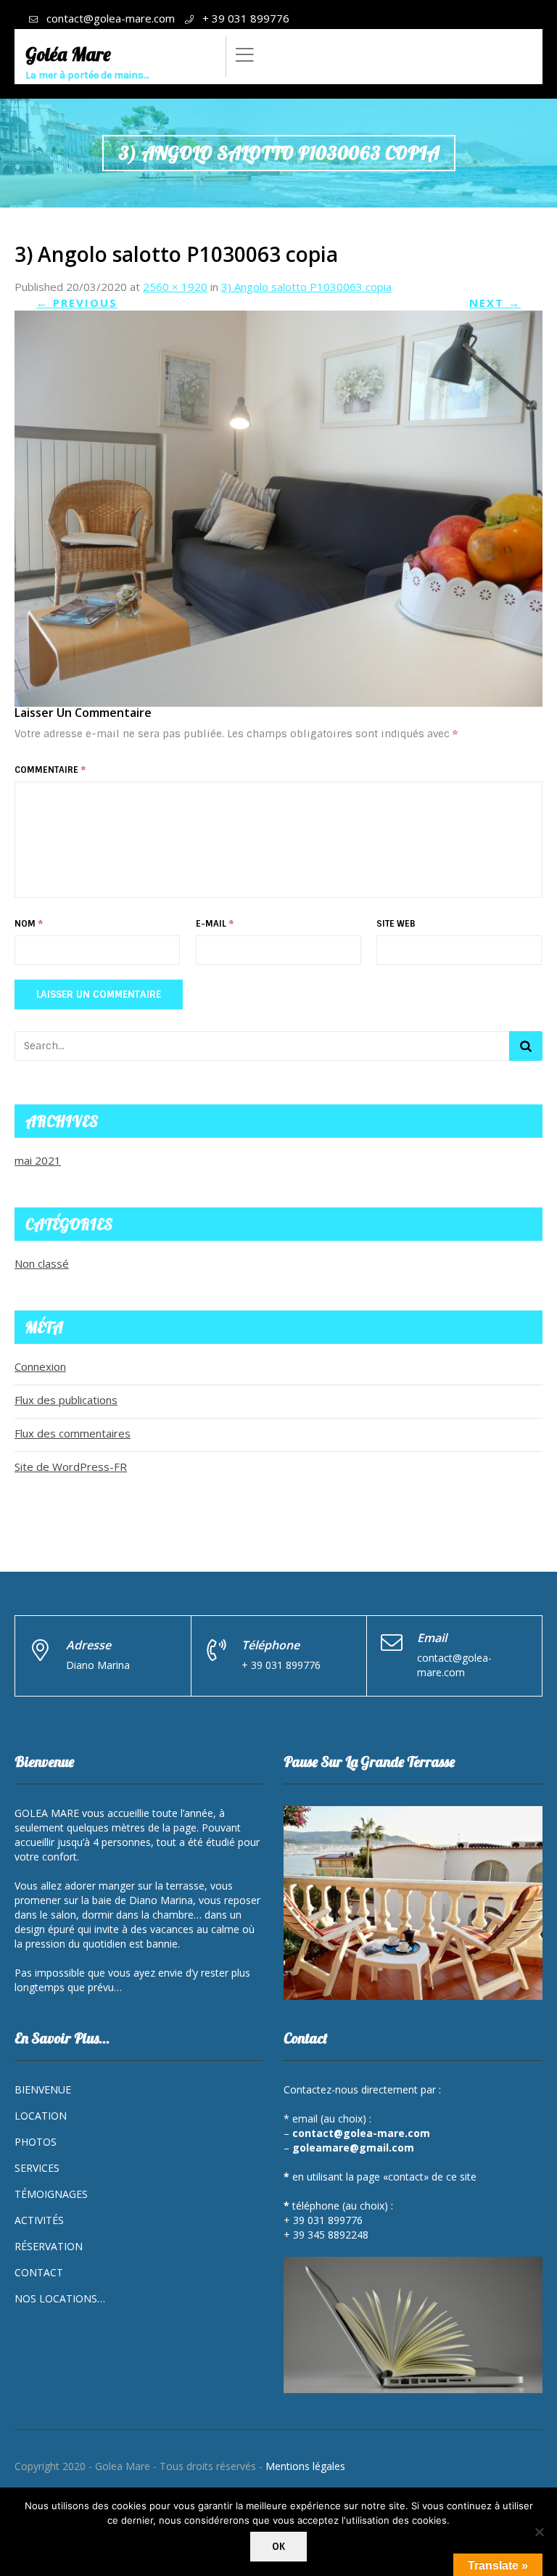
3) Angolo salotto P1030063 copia (306, 287)
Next (495, 303)
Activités (39, 2220)
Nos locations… (60, 2298)
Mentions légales (305, 2466)
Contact (39, 2272)
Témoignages (51, 2194)
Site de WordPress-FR (71, 1467)
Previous (77, 303)
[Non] (539, 2532)
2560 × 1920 (175, 287)
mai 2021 (38, 1160)
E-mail (215, 924)
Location (41, 2116)
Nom (29, 924)
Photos (36, 2142)
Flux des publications (66, 1400)
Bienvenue (43, 2089)
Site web (396, 924)
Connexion (40, 1366)
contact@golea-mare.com (111, 18)
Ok (278, 2547)
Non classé (42, 1263)
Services (37, 2168)
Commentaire (50, 770)
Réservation (49, 2246)
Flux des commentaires (73, 1433)
